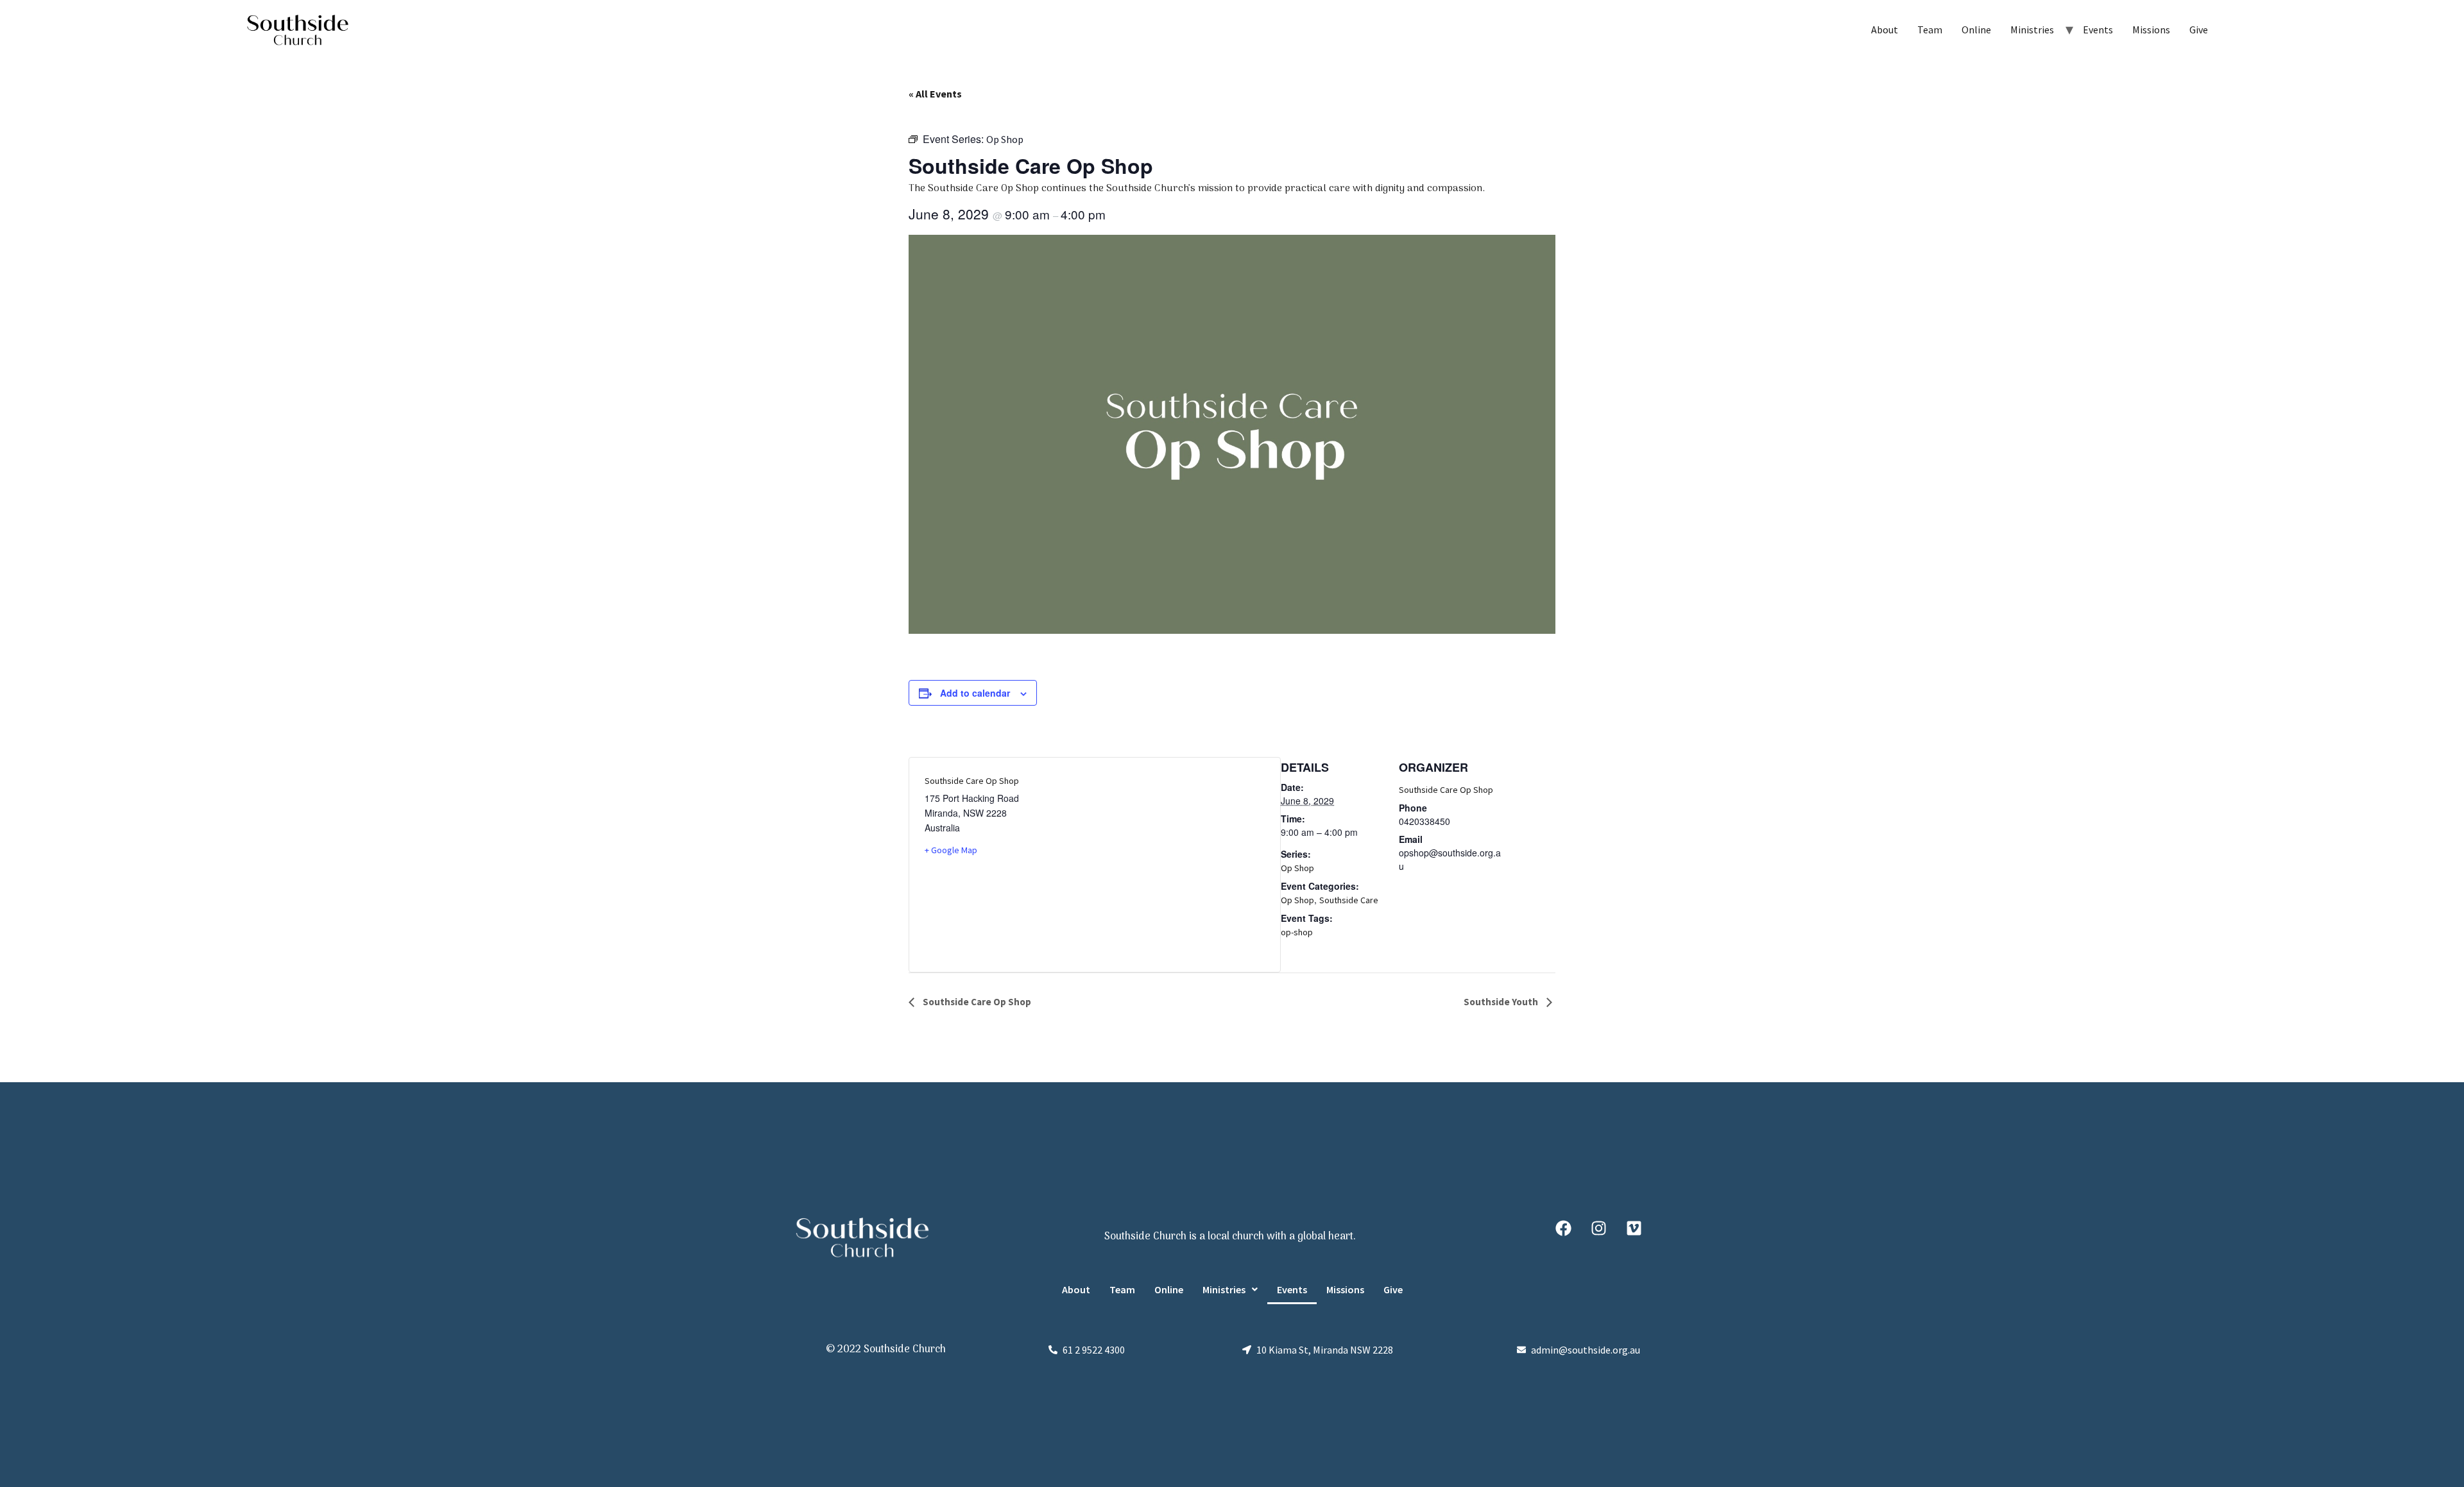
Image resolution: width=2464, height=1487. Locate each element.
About (1885, 30)
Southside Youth (1502, 1002)
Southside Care (1349, 900)
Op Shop (1297, 868)
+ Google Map (951, 850)
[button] (1230, 1289)
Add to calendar (975, 693)
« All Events (935, 94)
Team (1930, 30)
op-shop (1297, 932)
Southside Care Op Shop (1446, 790)
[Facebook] (1563, 1228)
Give (2199, 30)
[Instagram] (1598, 1228)
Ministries (2032, 30)
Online (1976, 30)
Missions (2151, 30)
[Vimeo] (1634, 1228)
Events (2098, 30)
